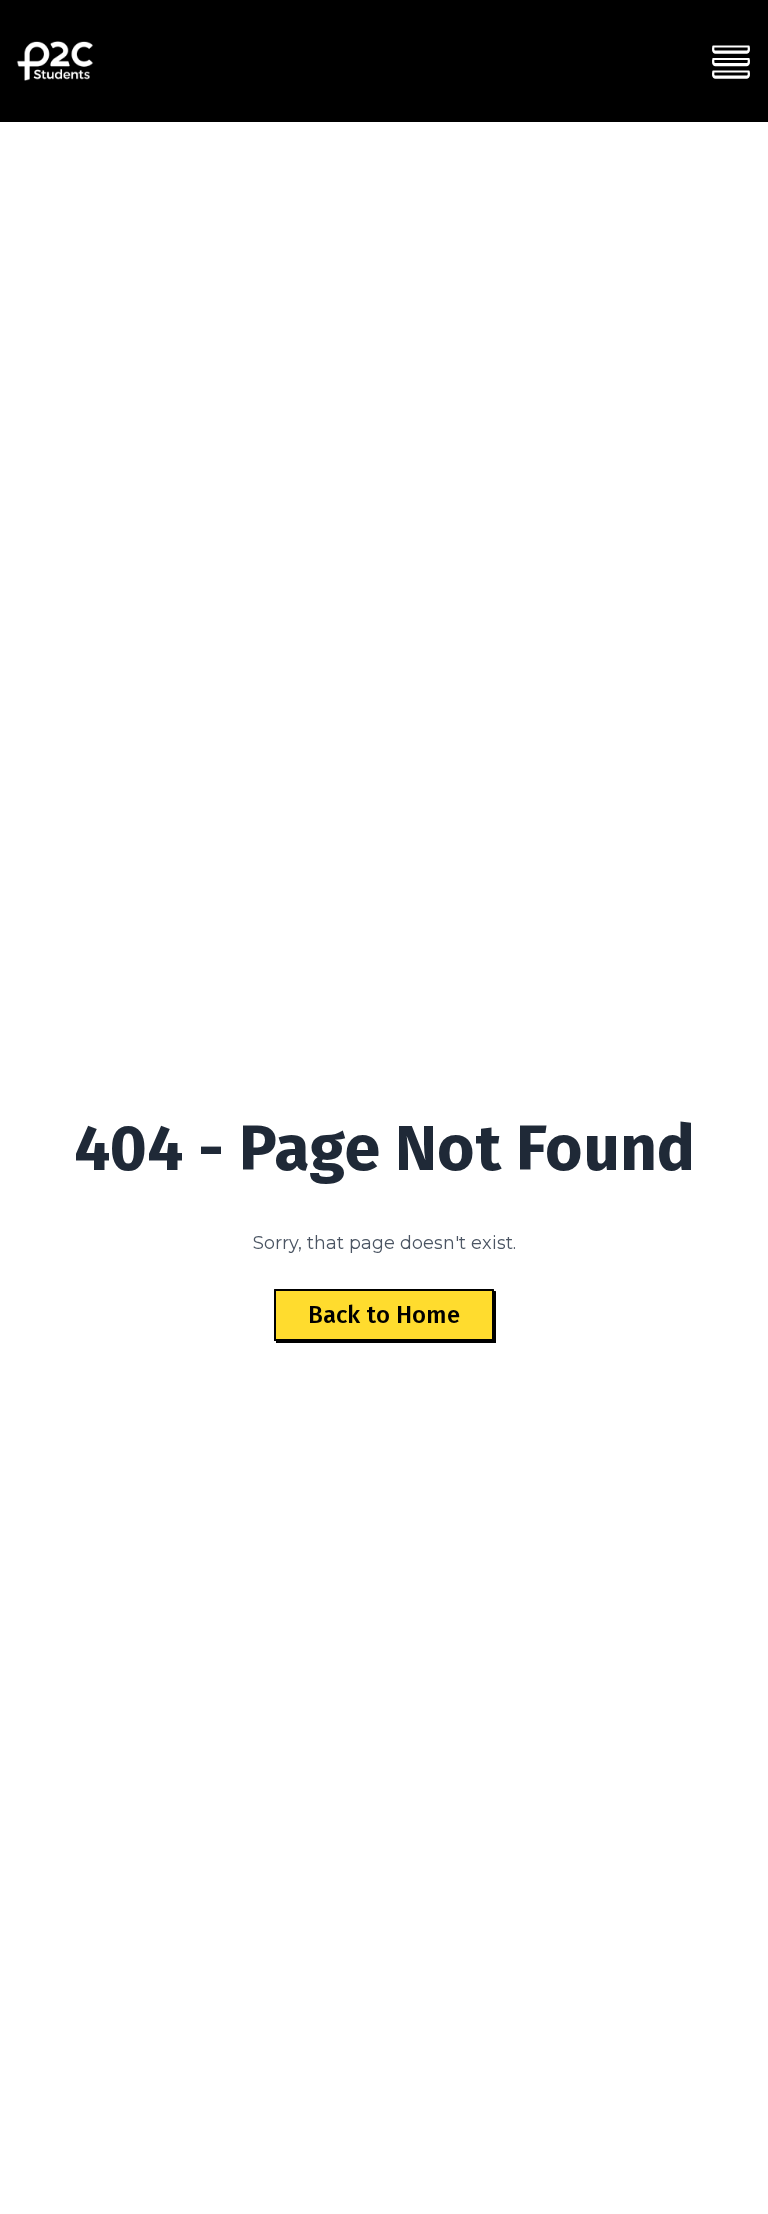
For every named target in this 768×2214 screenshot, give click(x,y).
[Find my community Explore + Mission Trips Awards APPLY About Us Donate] (731, 61)
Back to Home (384, 1315)
